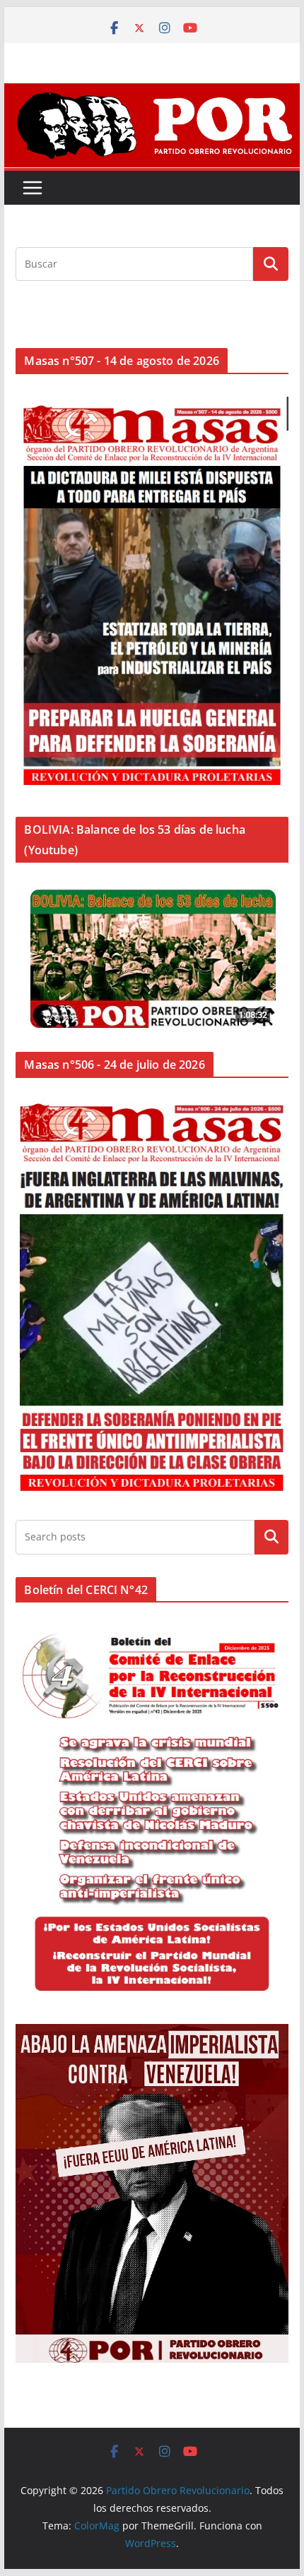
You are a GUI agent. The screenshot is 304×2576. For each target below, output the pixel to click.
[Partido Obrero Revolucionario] (152, 93)
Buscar (271, 1537)
